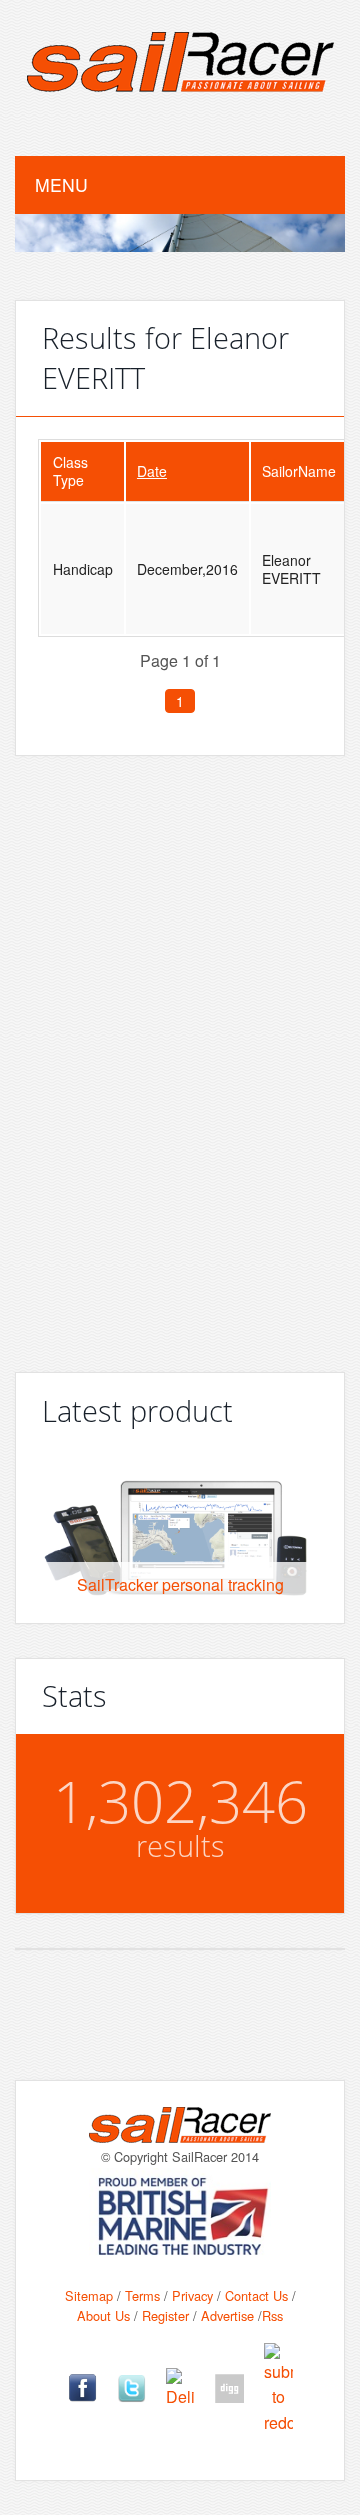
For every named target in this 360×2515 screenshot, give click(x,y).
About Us (103, 2315)
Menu (61, 184)
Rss (272, 2315)
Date (152, 471)
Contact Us (256, 2295)
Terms (142, 2295)
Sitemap (89, 2295)
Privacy (192, 2295)
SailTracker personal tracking (180, 1584)
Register (165, 2315)
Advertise (227, 2315)
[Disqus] (180, 1056)
